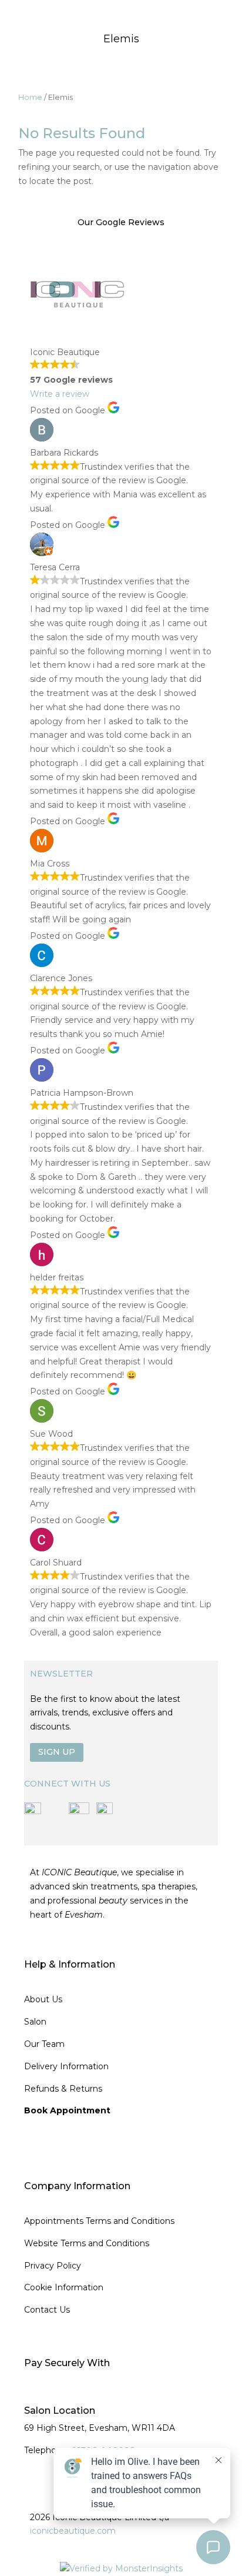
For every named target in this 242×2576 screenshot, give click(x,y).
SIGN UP (57, 1752)
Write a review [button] (60, 394)
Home (30, 97)
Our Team (44, 2044)
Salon (35, 2022)
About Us (43, 1999)
